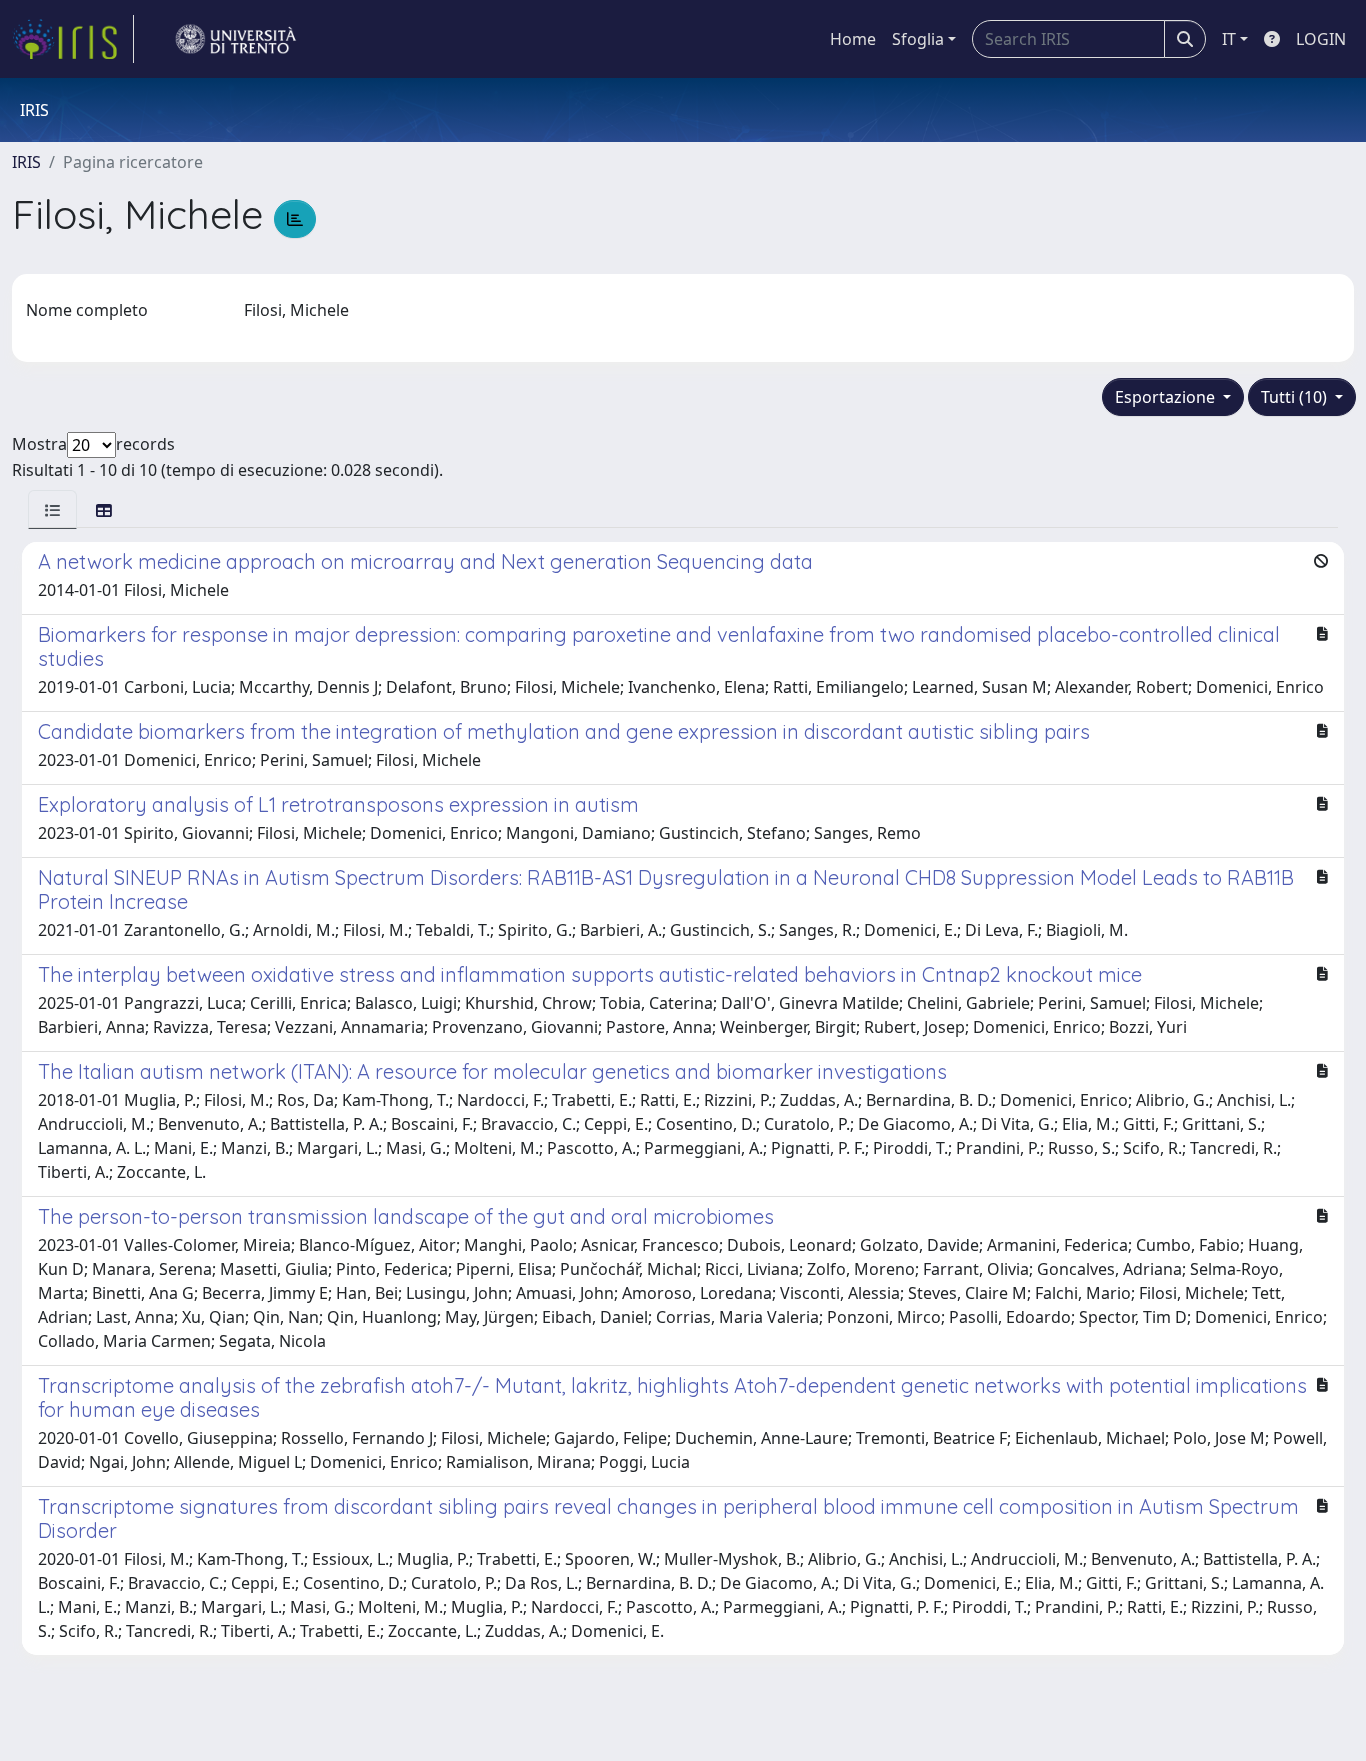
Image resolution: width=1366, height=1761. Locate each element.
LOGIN (1321, 39)
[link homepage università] (236, 39)
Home (853, 39)
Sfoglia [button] (918, 39)
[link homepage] (73, 39)
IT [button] (1229, 39)
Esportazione (1167, 397)
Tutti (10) (1296, 397)
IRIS (26, 162)
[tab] (52, 509)
